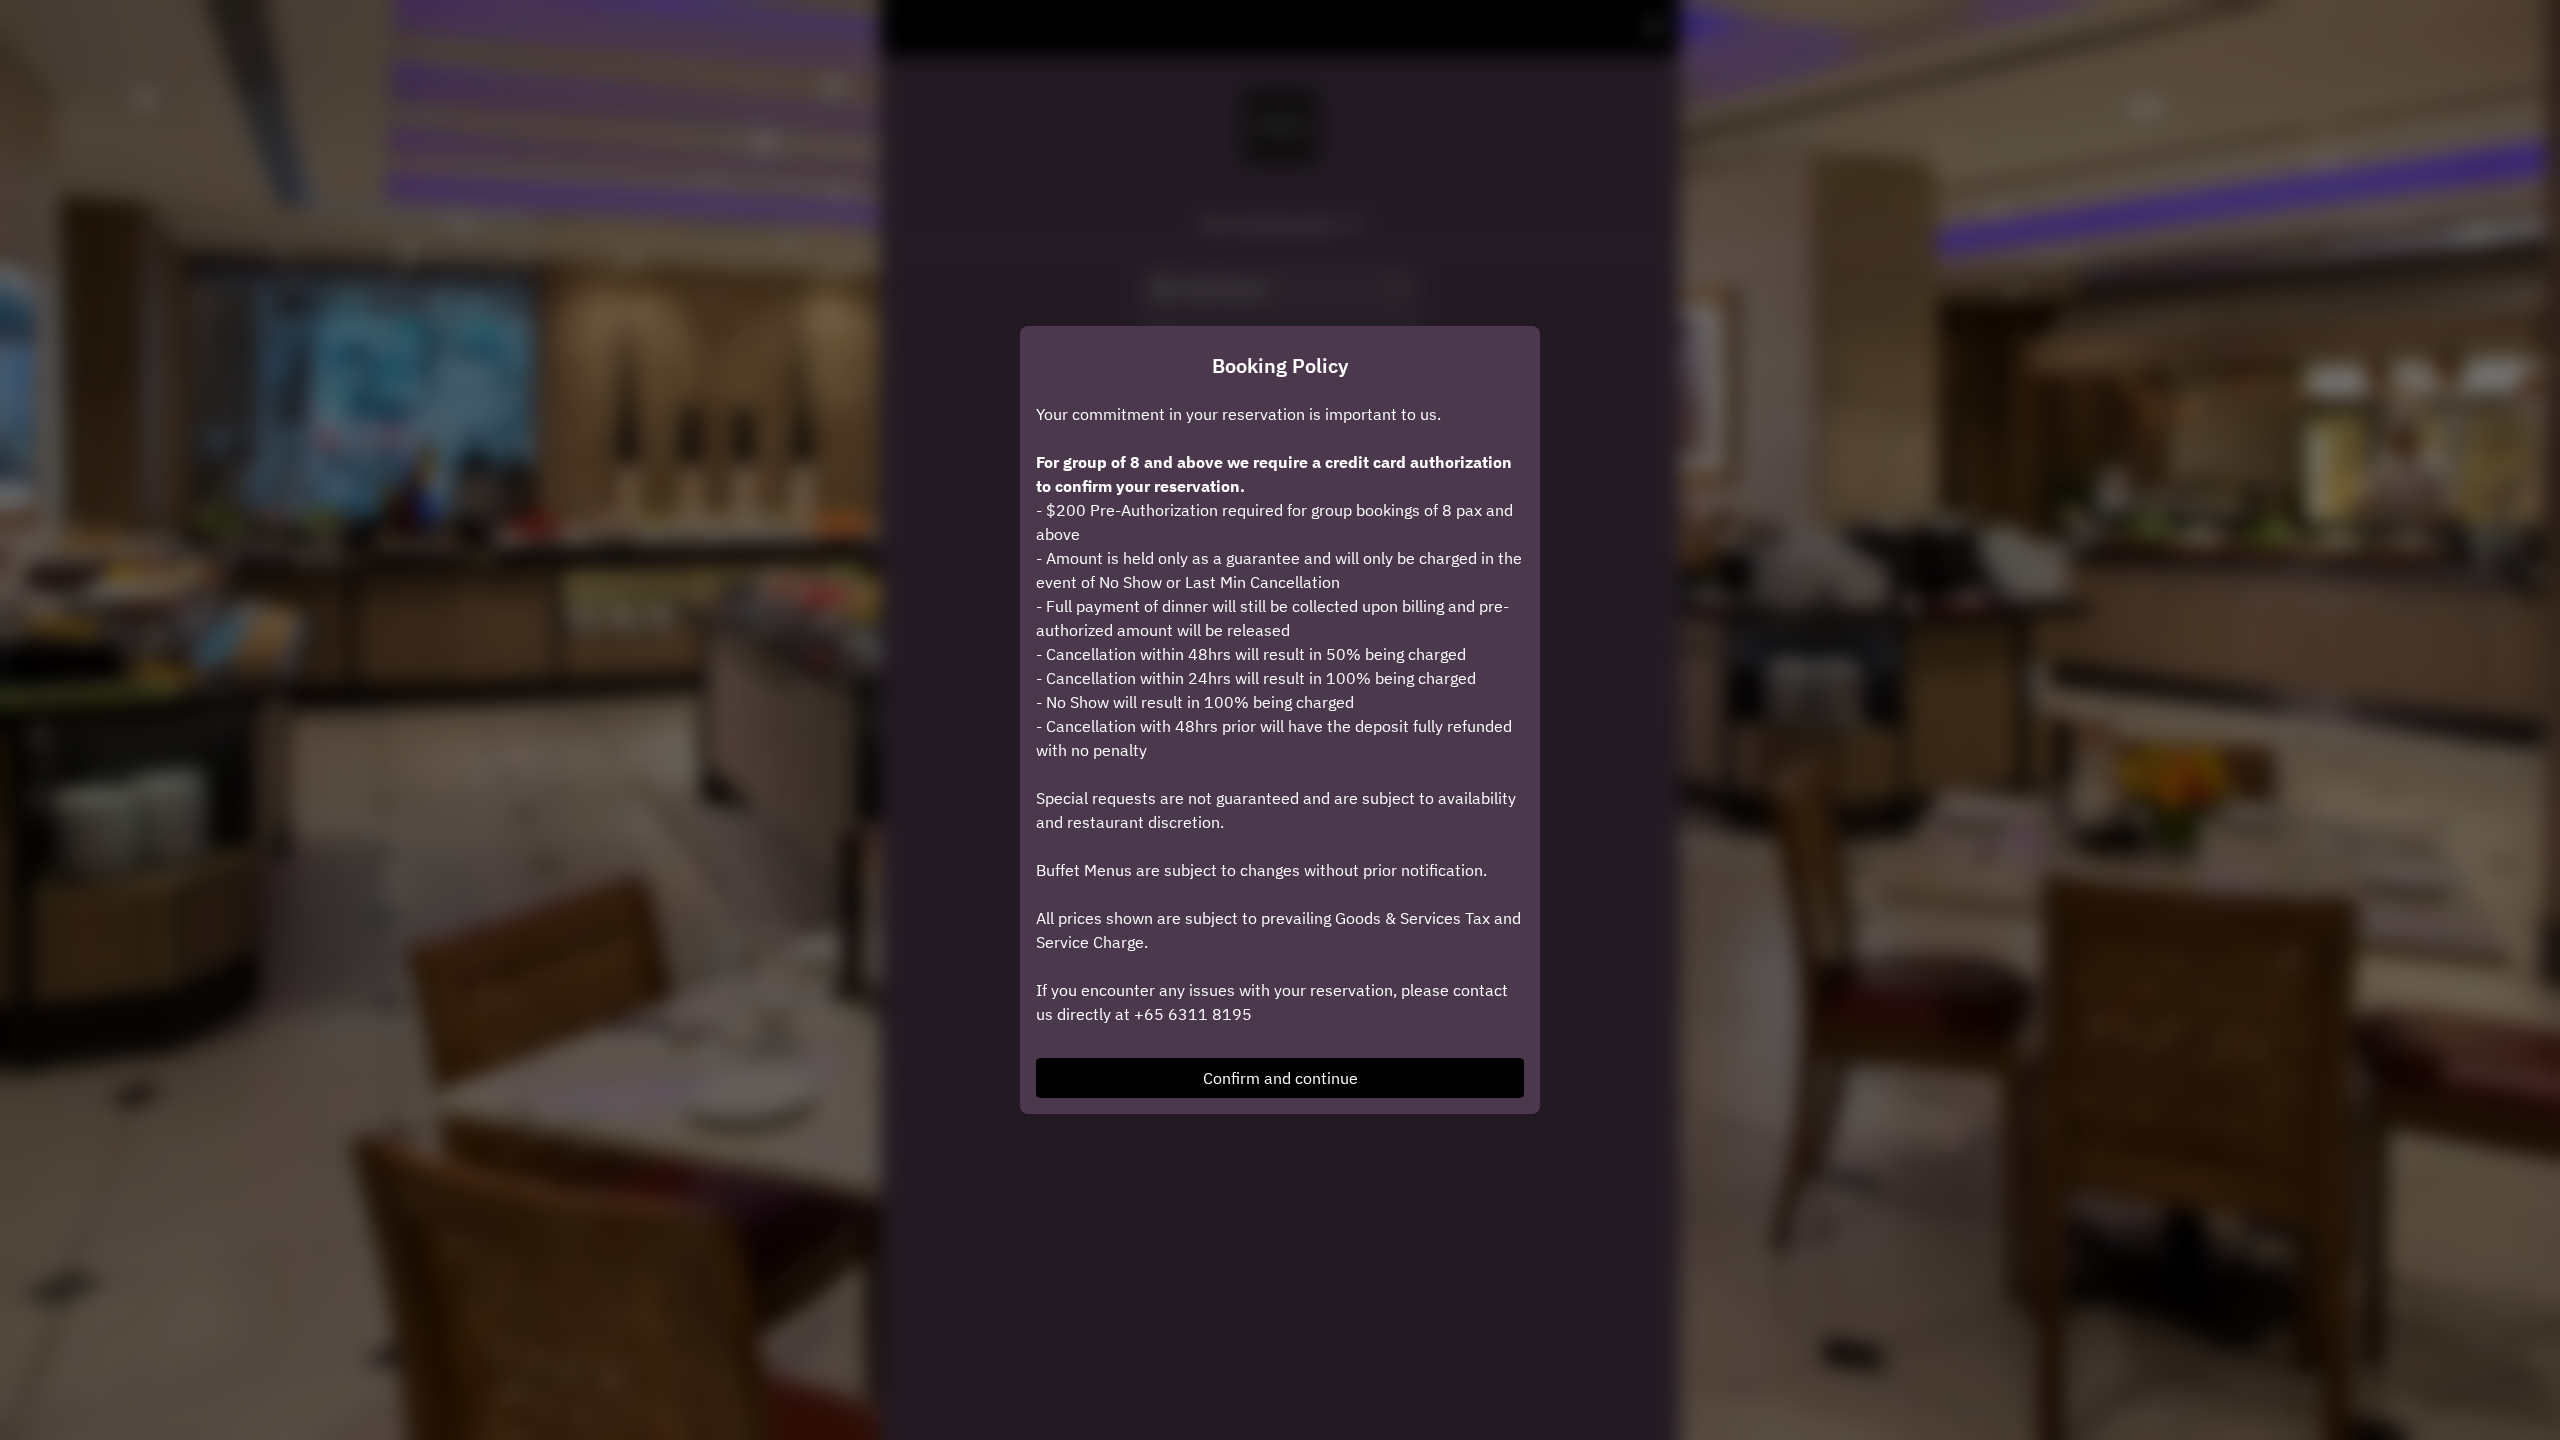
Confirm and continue (1280, 1078)
